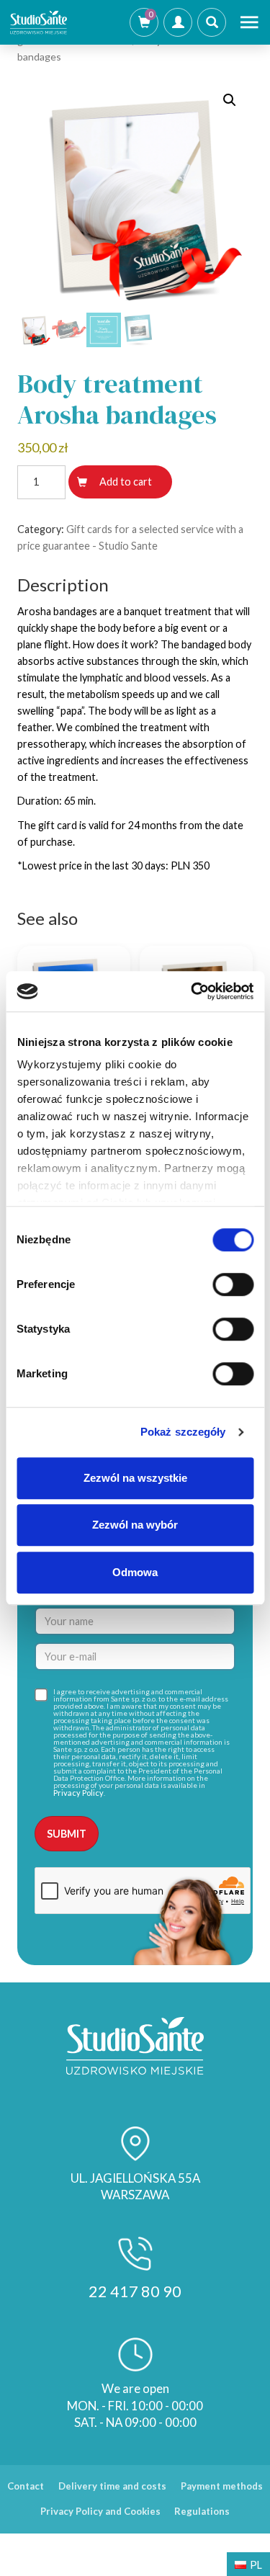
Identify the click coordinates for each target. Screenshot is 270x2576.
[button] (230, 100)
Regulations (202, 2511)
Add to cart (126, 482)
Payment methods (222, 2486)
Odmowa (135, 1572)
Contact (26, 2486)
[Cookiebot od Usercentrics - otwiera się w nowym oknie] (192, 991)
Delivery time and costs (112, 2486)
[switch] (233, 1284)
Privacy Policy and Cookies (100, 2511)
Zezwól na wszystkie (135, 1478)
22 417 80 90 (135, 2291)
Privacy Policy (78, 1793)
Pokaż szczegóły (183, 1432)
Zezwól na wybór (135, 1525)
